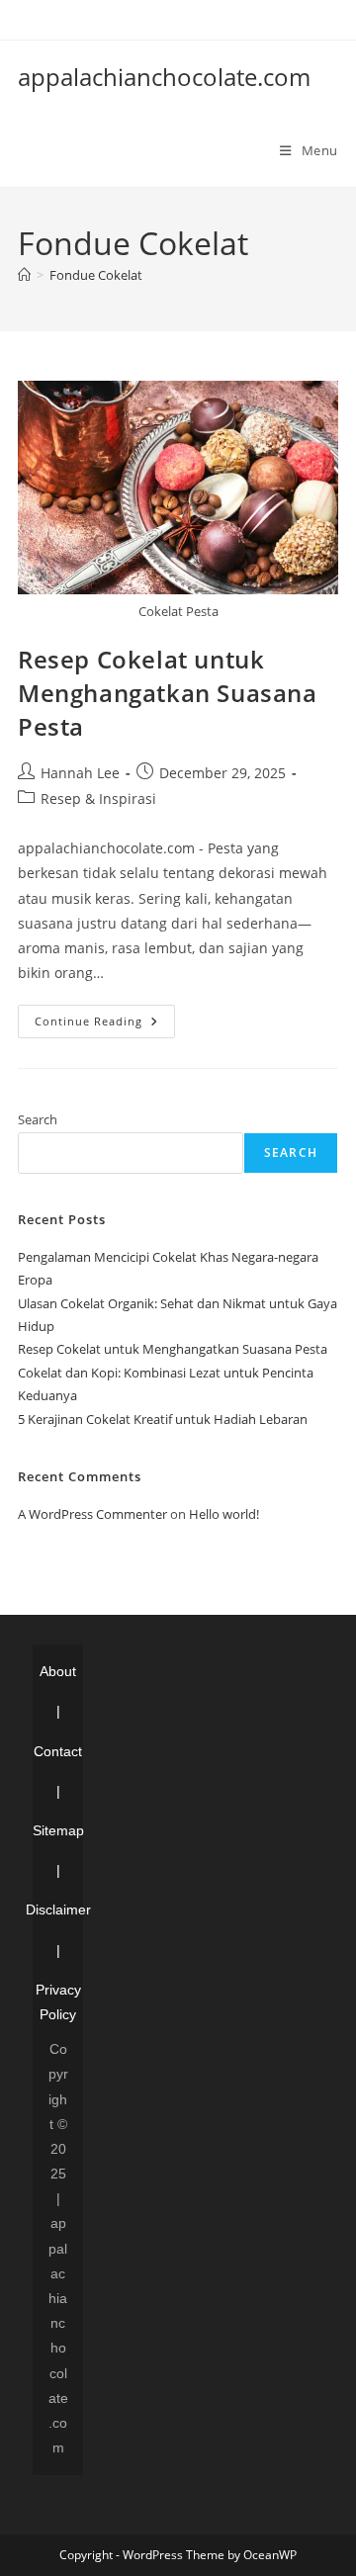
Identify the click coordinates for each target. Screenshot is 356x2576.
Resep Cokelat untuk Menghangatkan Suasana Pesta (168, 692)
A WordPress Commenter (92, 1514)
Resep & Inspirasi (98, 799)
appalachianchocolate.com (164, 77)
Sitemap (58, 1830)
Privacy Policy (58, 2002)
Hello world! (224, 1514)
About (58, 1671)
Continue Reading (105, 1025)
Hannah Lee (80, 773)
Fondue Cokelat (96, 275)
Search (38, 1119)
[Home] (24, 275)
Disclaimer (58, 1910)
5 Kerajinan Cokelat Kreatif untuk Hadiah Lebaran (163, 1419)
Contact (58, 1751)
